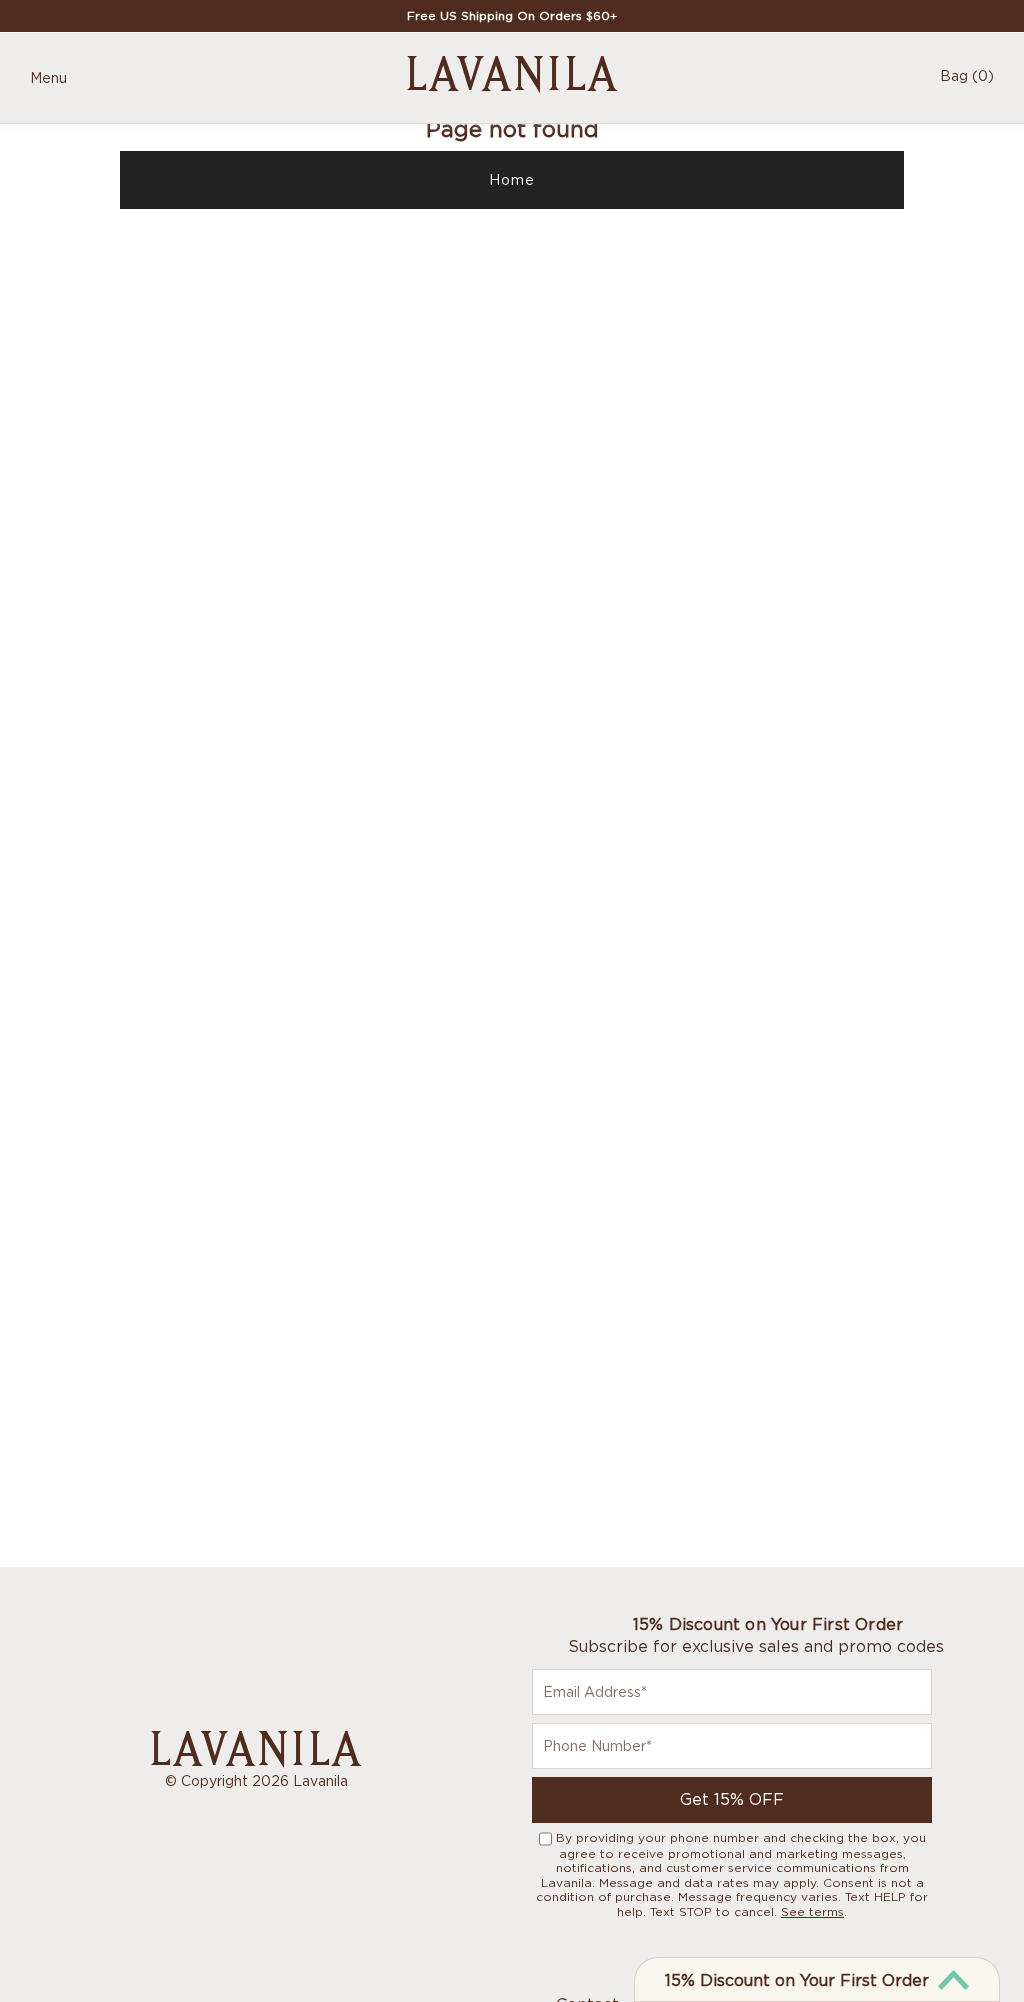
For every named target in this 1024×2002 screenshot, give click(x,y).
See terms (812, 1911)
